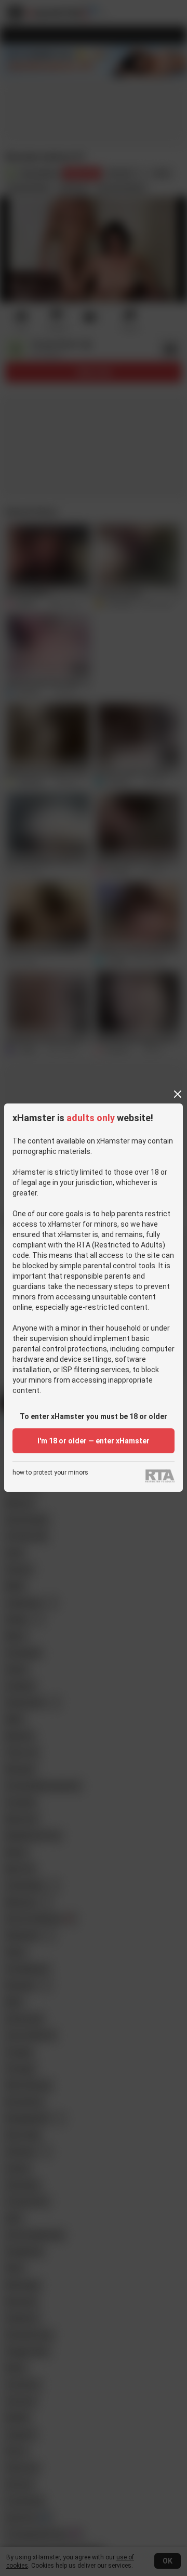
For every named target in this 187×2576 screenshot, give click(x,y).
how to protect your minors (50, 1473)
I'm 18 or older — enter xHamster (94, 1441)
